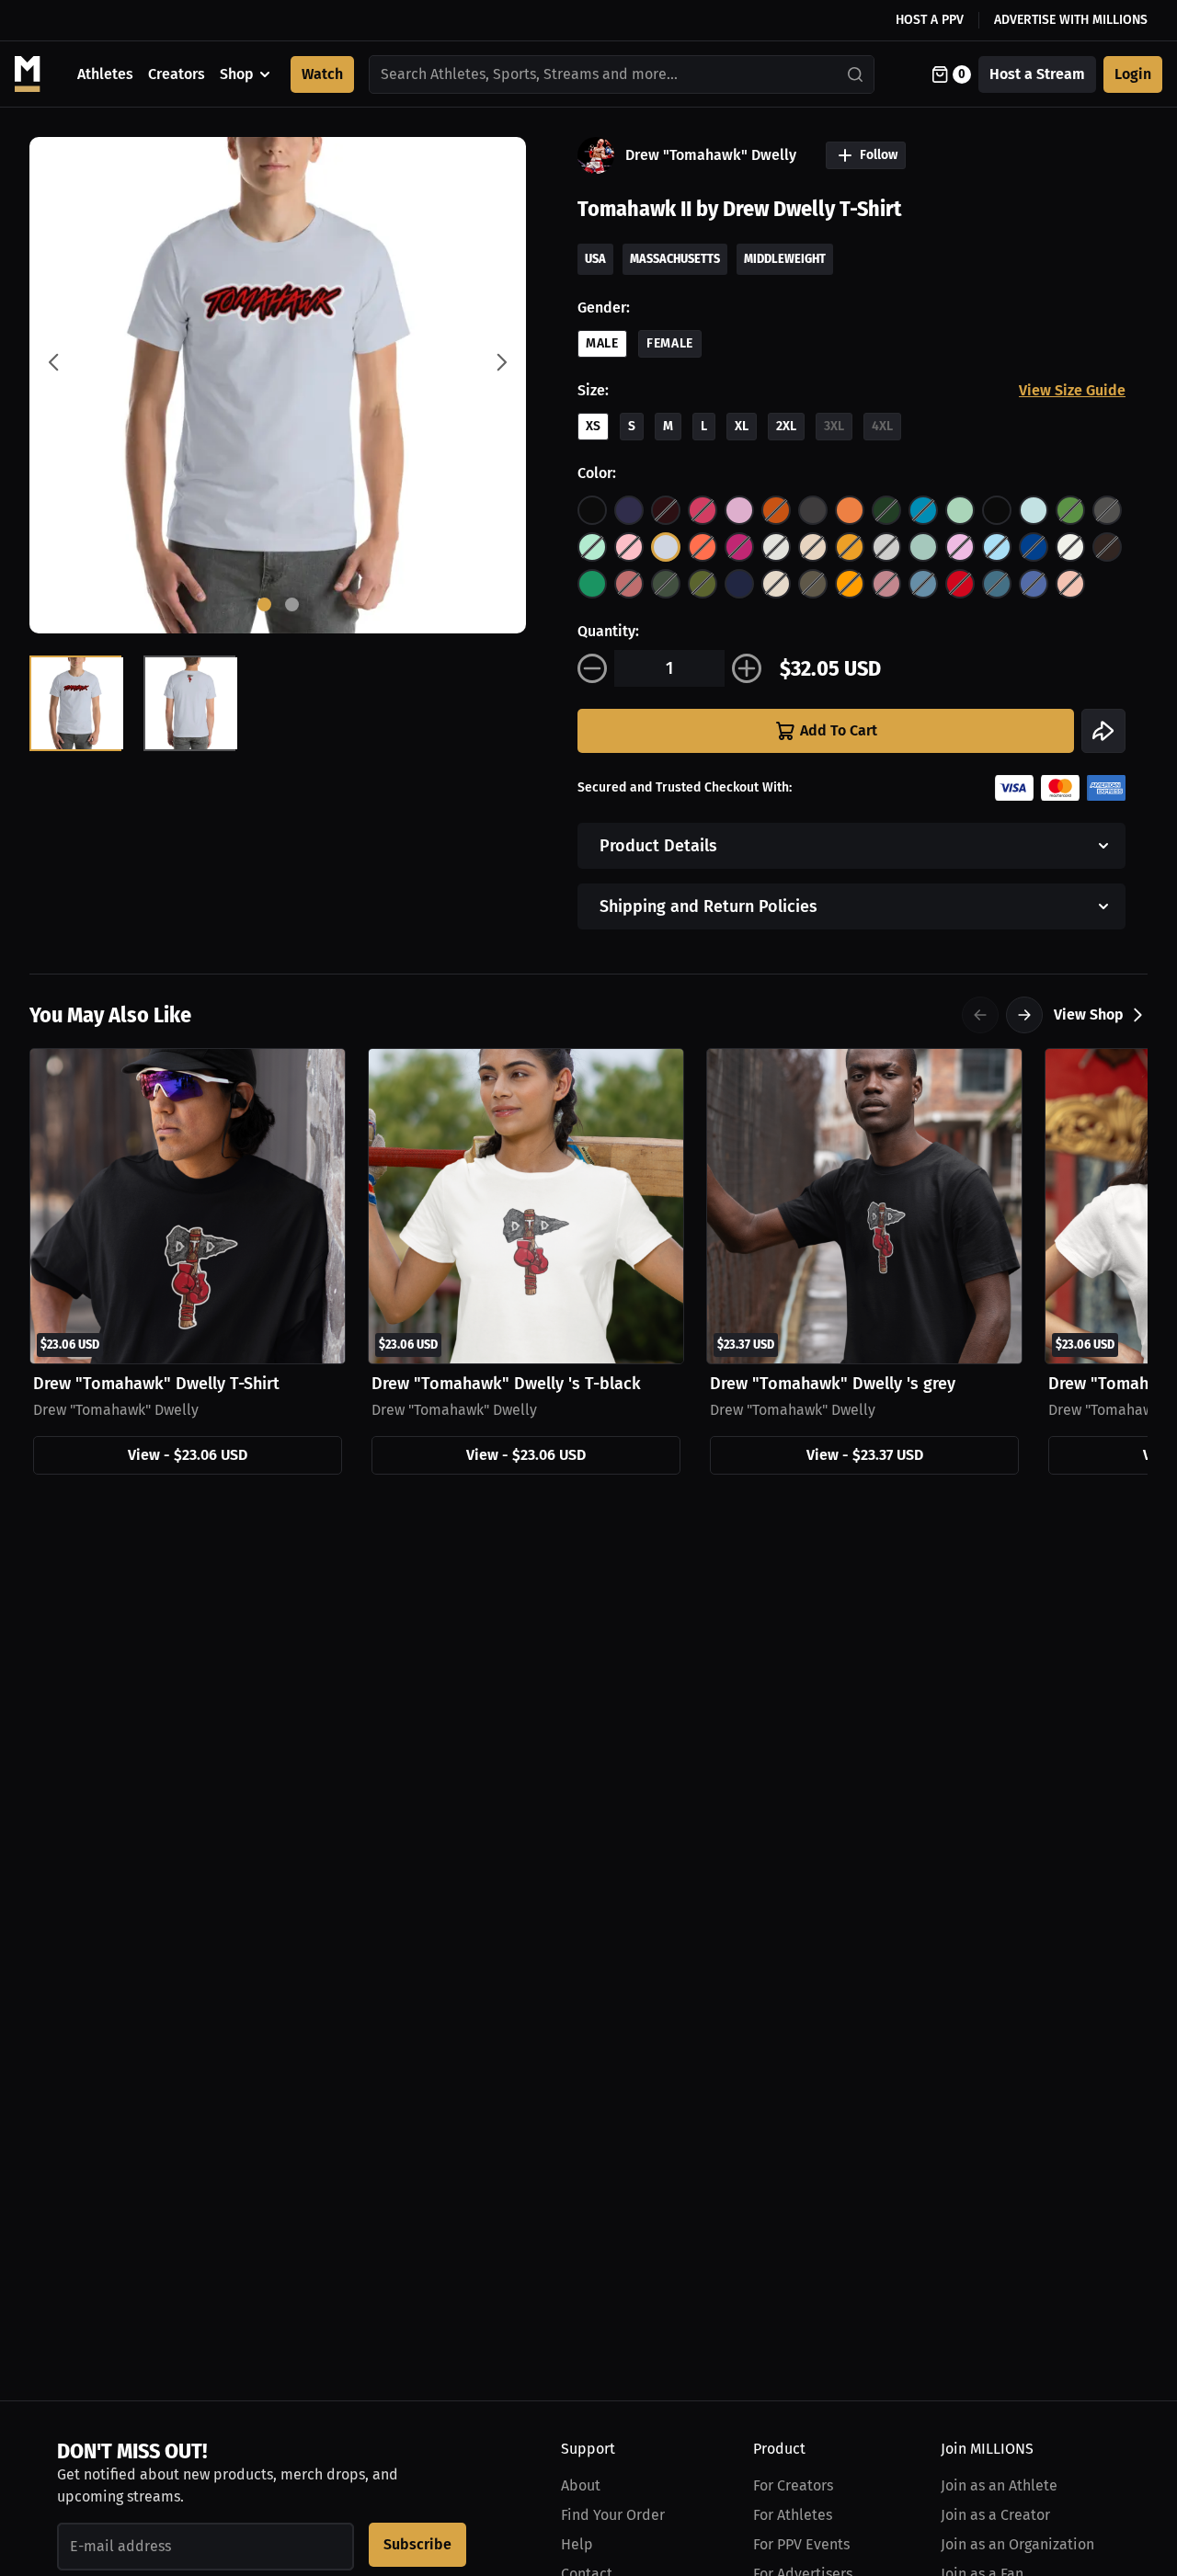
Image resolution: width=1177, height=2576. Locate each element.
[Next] (1024, 1015)
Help (577, 2544)
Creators (177, 74)
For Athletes (793, 2515)
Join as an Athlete (999, 2485)
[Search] (856, 74)
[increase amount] (747, 668)
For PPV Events (801, 2544)
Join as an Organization (1017, 2544)
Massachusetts (675, 259)
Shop (237, 74)
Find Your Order (613, 2515)
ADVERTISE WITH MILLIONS (1071, 20)
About (581, 2485)
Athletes (105, 74)
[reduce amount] (592, 668)
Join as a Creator (995, 2515)
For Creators (793, 2485)
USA (595, 259)
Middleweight (785, 259)
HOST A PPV (930, 20)
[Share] (1103, 731)
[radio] (592, 510)
